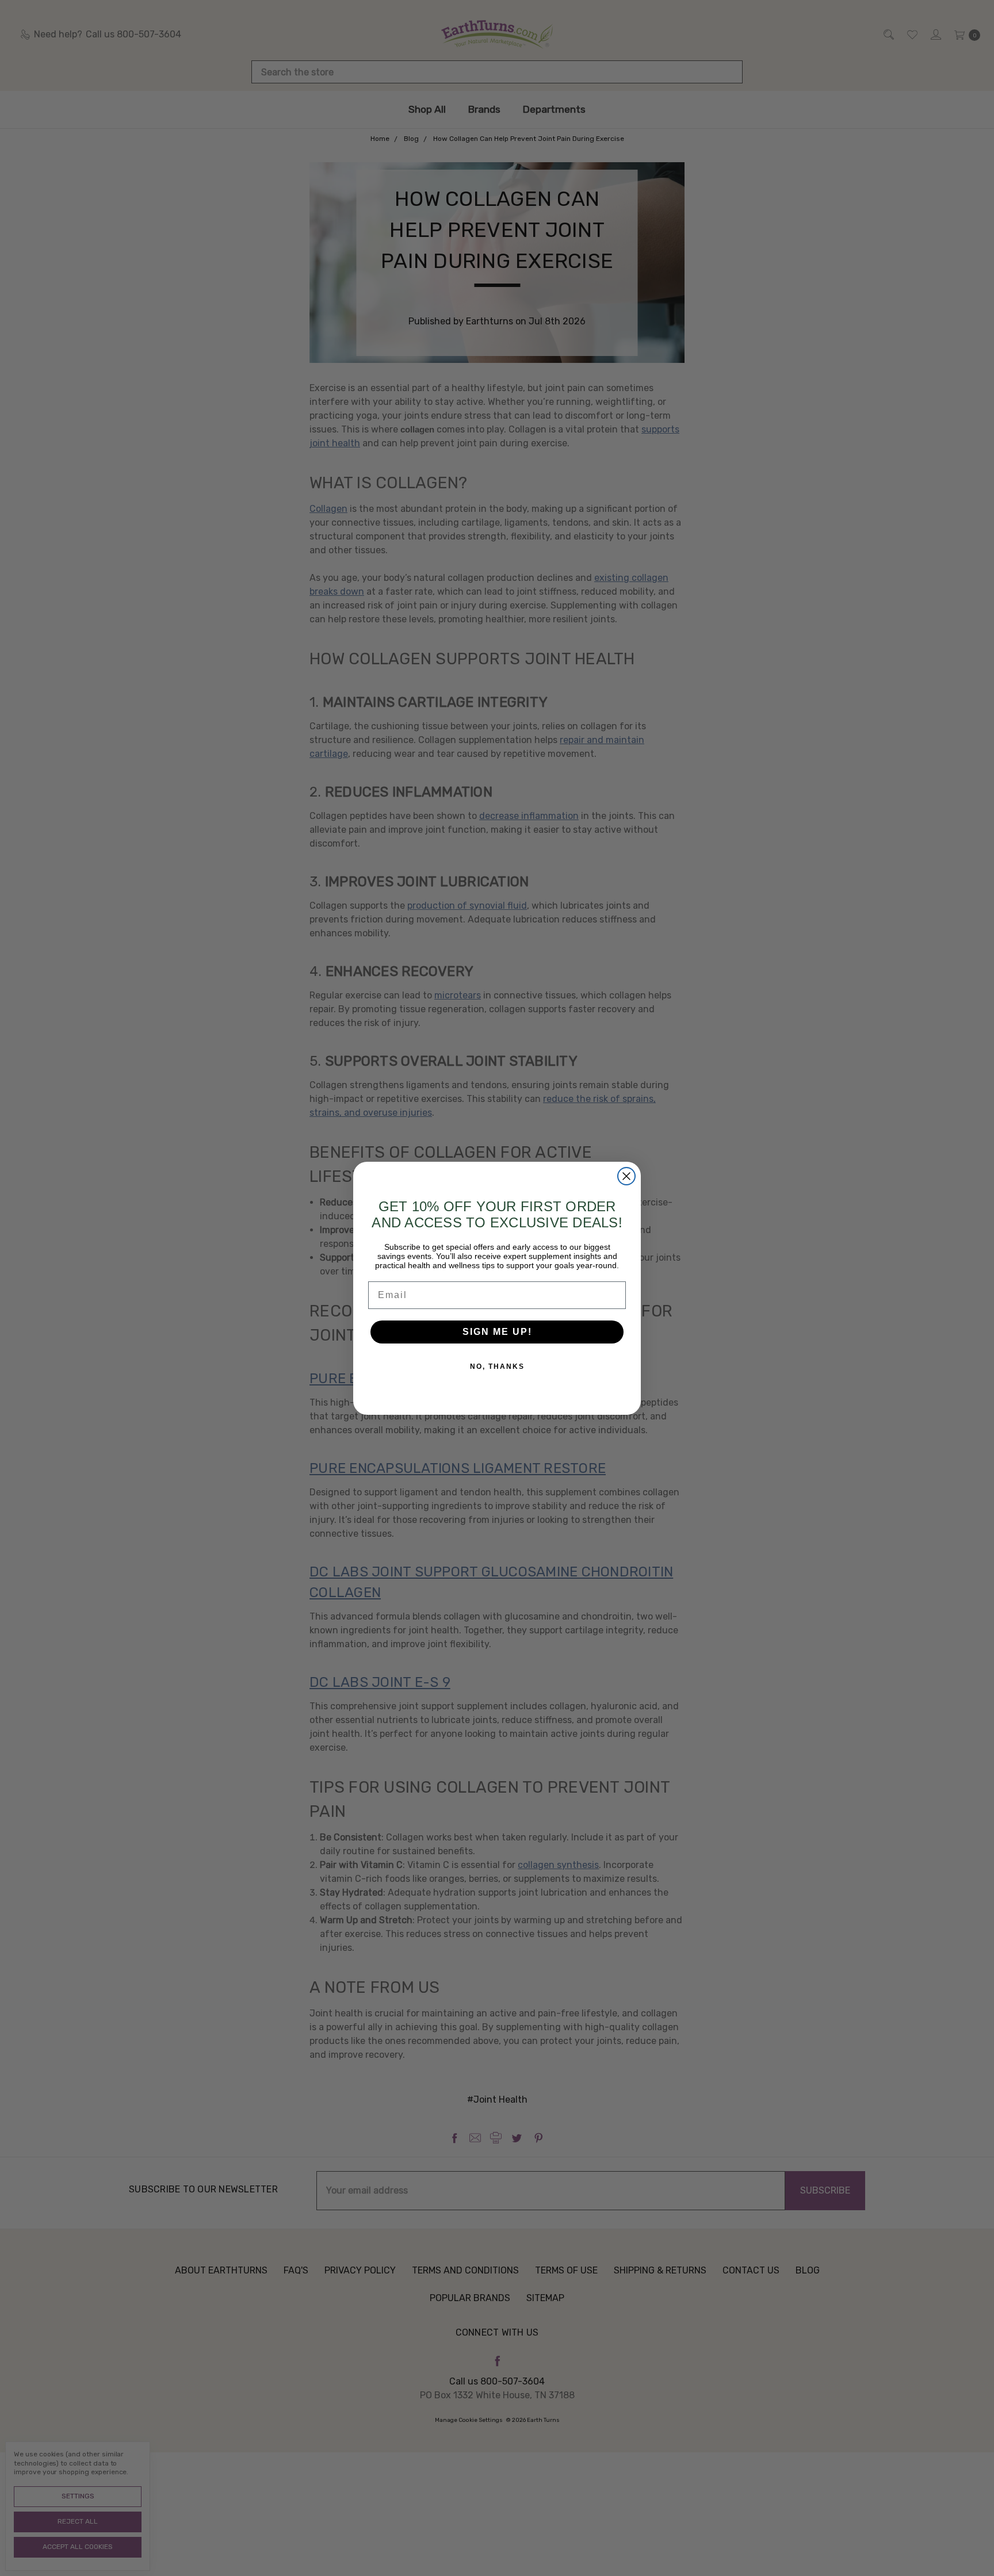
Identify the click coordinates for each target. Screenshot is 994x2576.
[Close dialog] (626, 1176)
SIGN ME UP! (497, 1332)
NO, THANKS (497, 1367)
